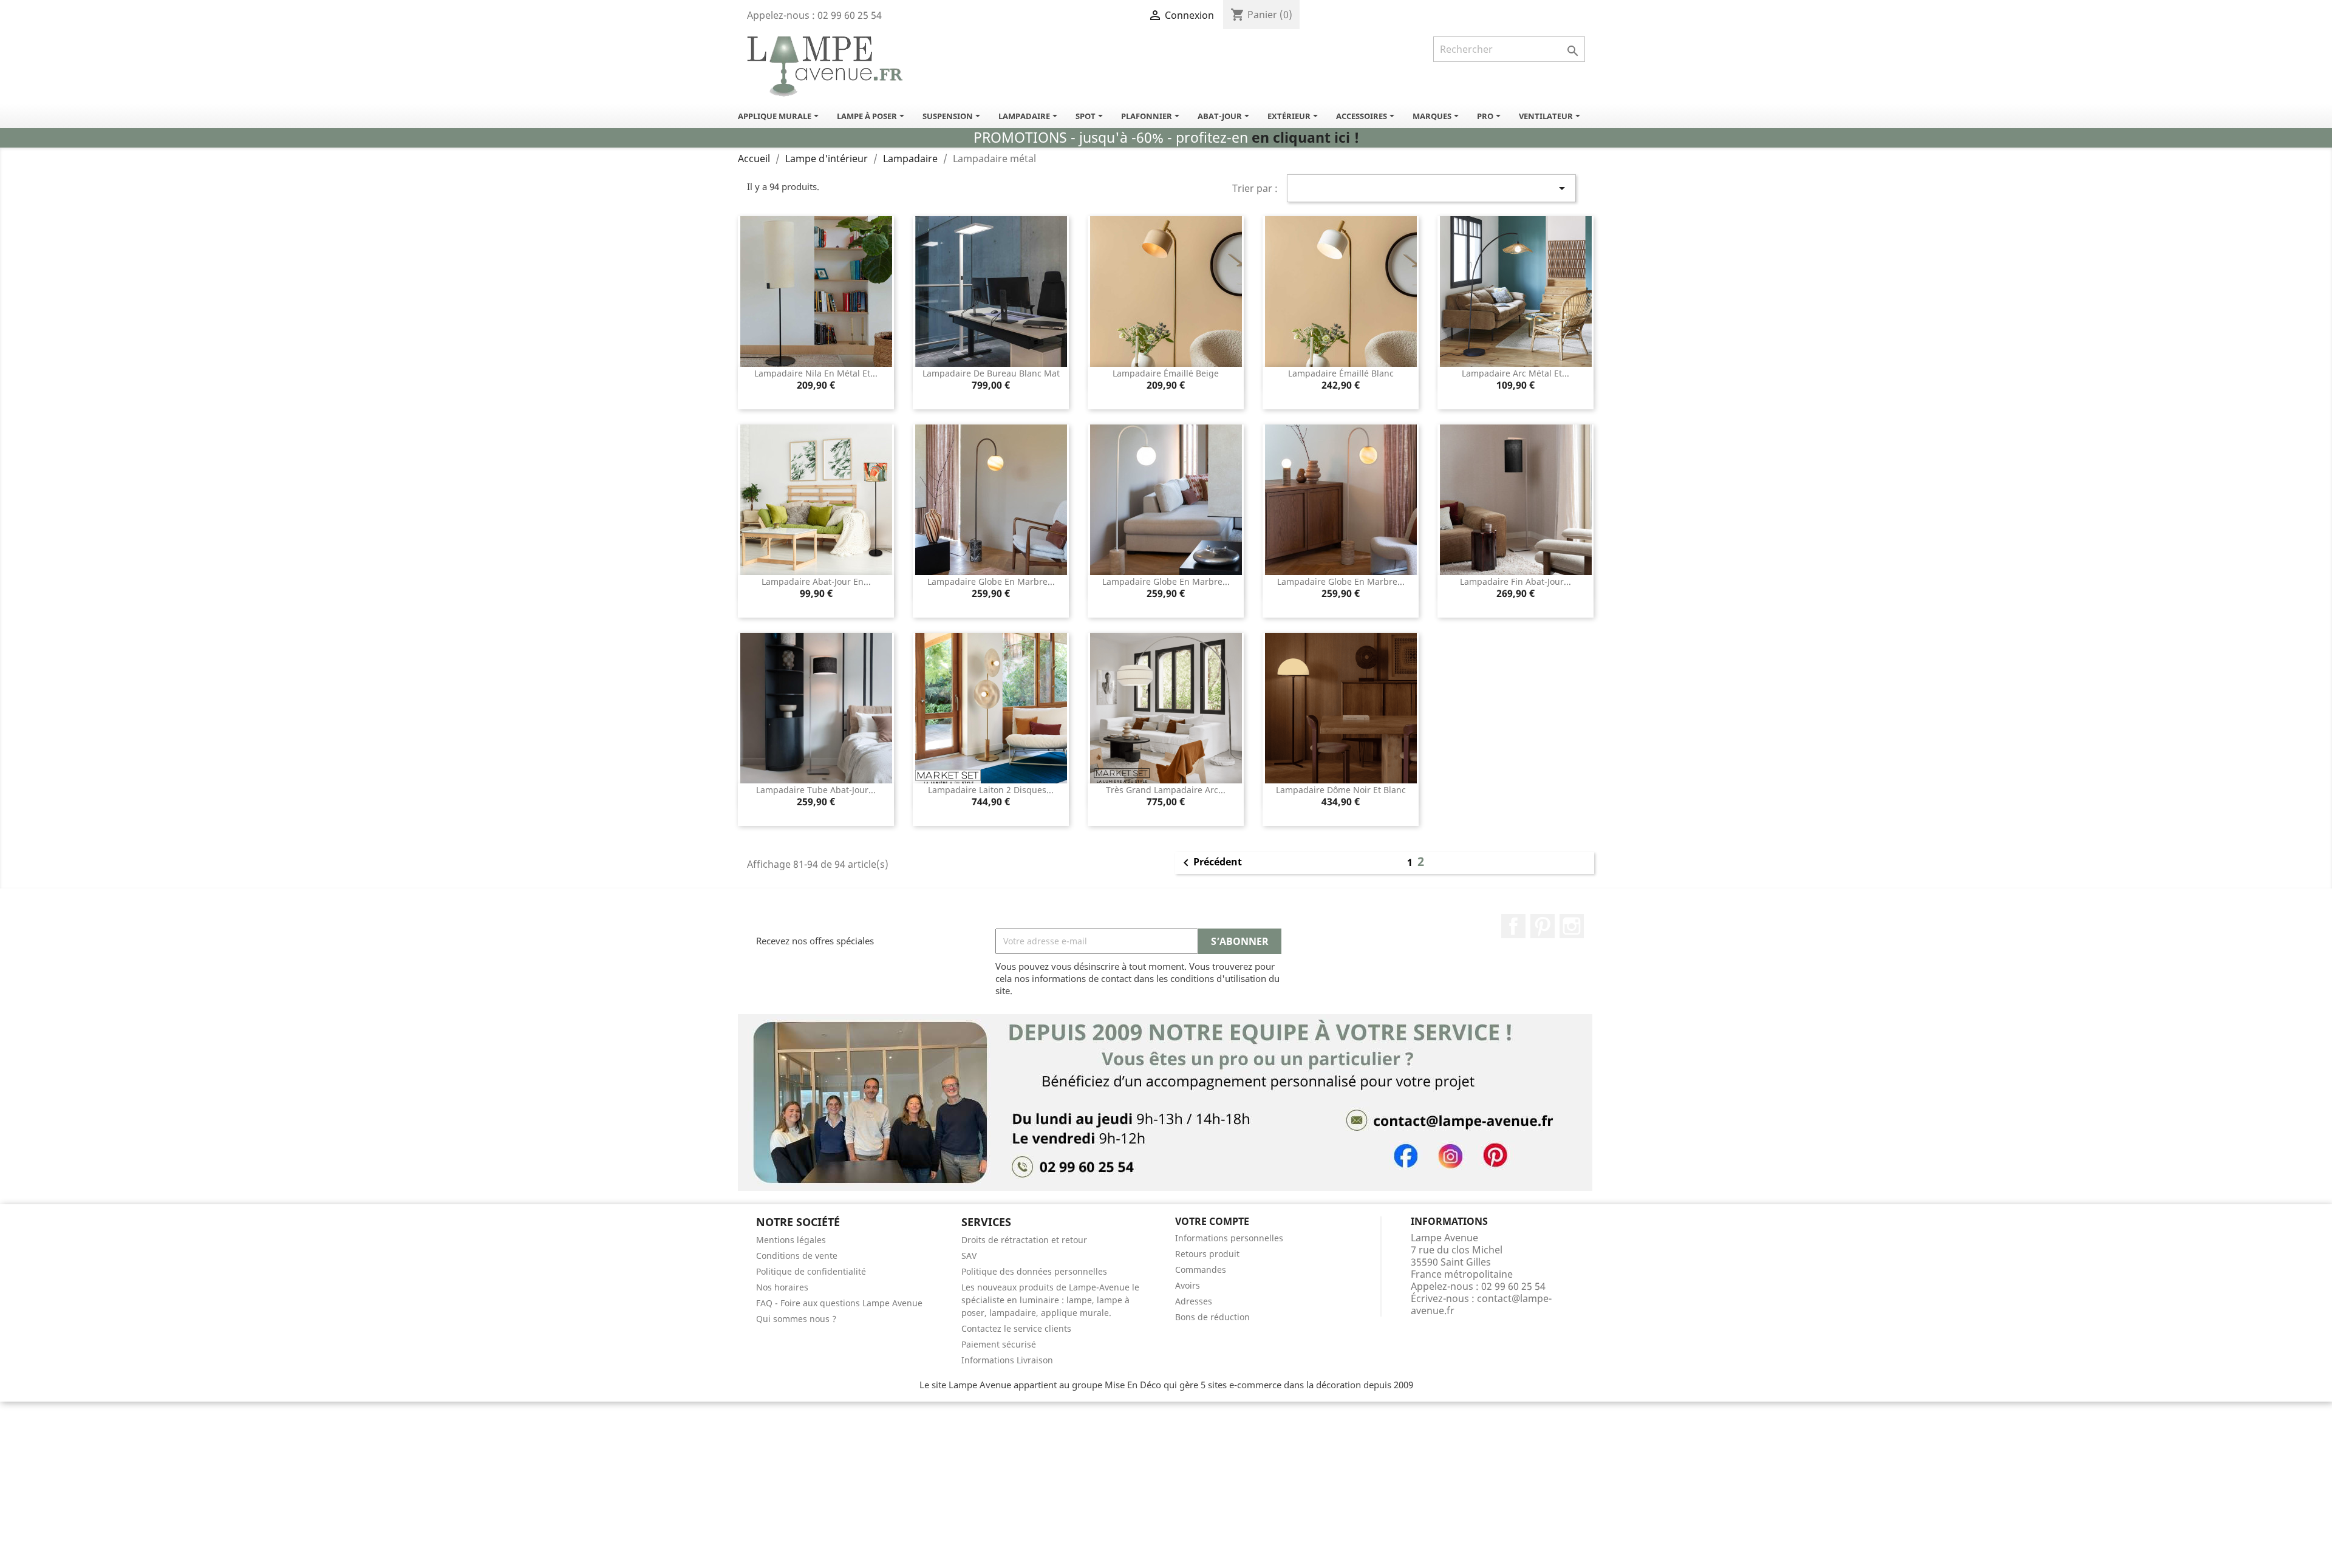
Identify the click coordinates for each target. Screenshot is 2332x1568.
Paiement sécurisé (999, 1344)
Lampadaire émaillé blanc (1341, 373)
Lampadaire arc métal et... (1515, 373)
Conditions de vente (797, 1256)
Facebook (1513, 926)
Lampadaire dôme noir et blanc (1341, 790)
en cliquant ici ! (1305, 138)
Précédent (1210, 863)
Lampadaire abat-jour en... (816, 581)
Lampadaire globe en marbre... (991, 581)
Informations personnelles (1229, 1238)
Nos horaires (782, 1287)
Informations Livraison (1007, 1360)
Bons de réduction (1212, 1317)
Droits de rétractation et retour (1024, 1240)
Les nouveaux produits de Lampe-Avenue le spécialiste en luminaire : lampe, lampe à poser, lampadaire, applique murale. (1050, 1300)
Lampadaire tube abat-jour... (816, 790)
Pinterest (1543, 926)
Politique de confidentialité (811, 1271)
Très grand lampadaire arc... (1166, 790)
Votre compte (1212, 1221)
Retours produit (1207, 1254)
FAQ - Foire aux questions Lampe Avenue (839, 1303)
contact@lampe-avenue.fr (1481, 1304)
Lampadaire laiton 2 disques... (991, 790)
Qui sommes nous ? (796, 1319)
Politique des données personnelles (1034, 1271)
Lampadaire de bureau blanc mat (991, 373)
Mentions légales (791, 1240)
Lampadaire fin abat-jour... (1515, 581)
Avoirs (1188, 1285)
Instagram (1572, 926)
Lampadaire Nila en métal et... (816, 373)
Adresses (1194, 1301)
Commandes (1201, 1270)
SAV (969, 1256)
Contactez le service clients (1016, 1328)
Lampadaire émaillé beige (1166, 373)
